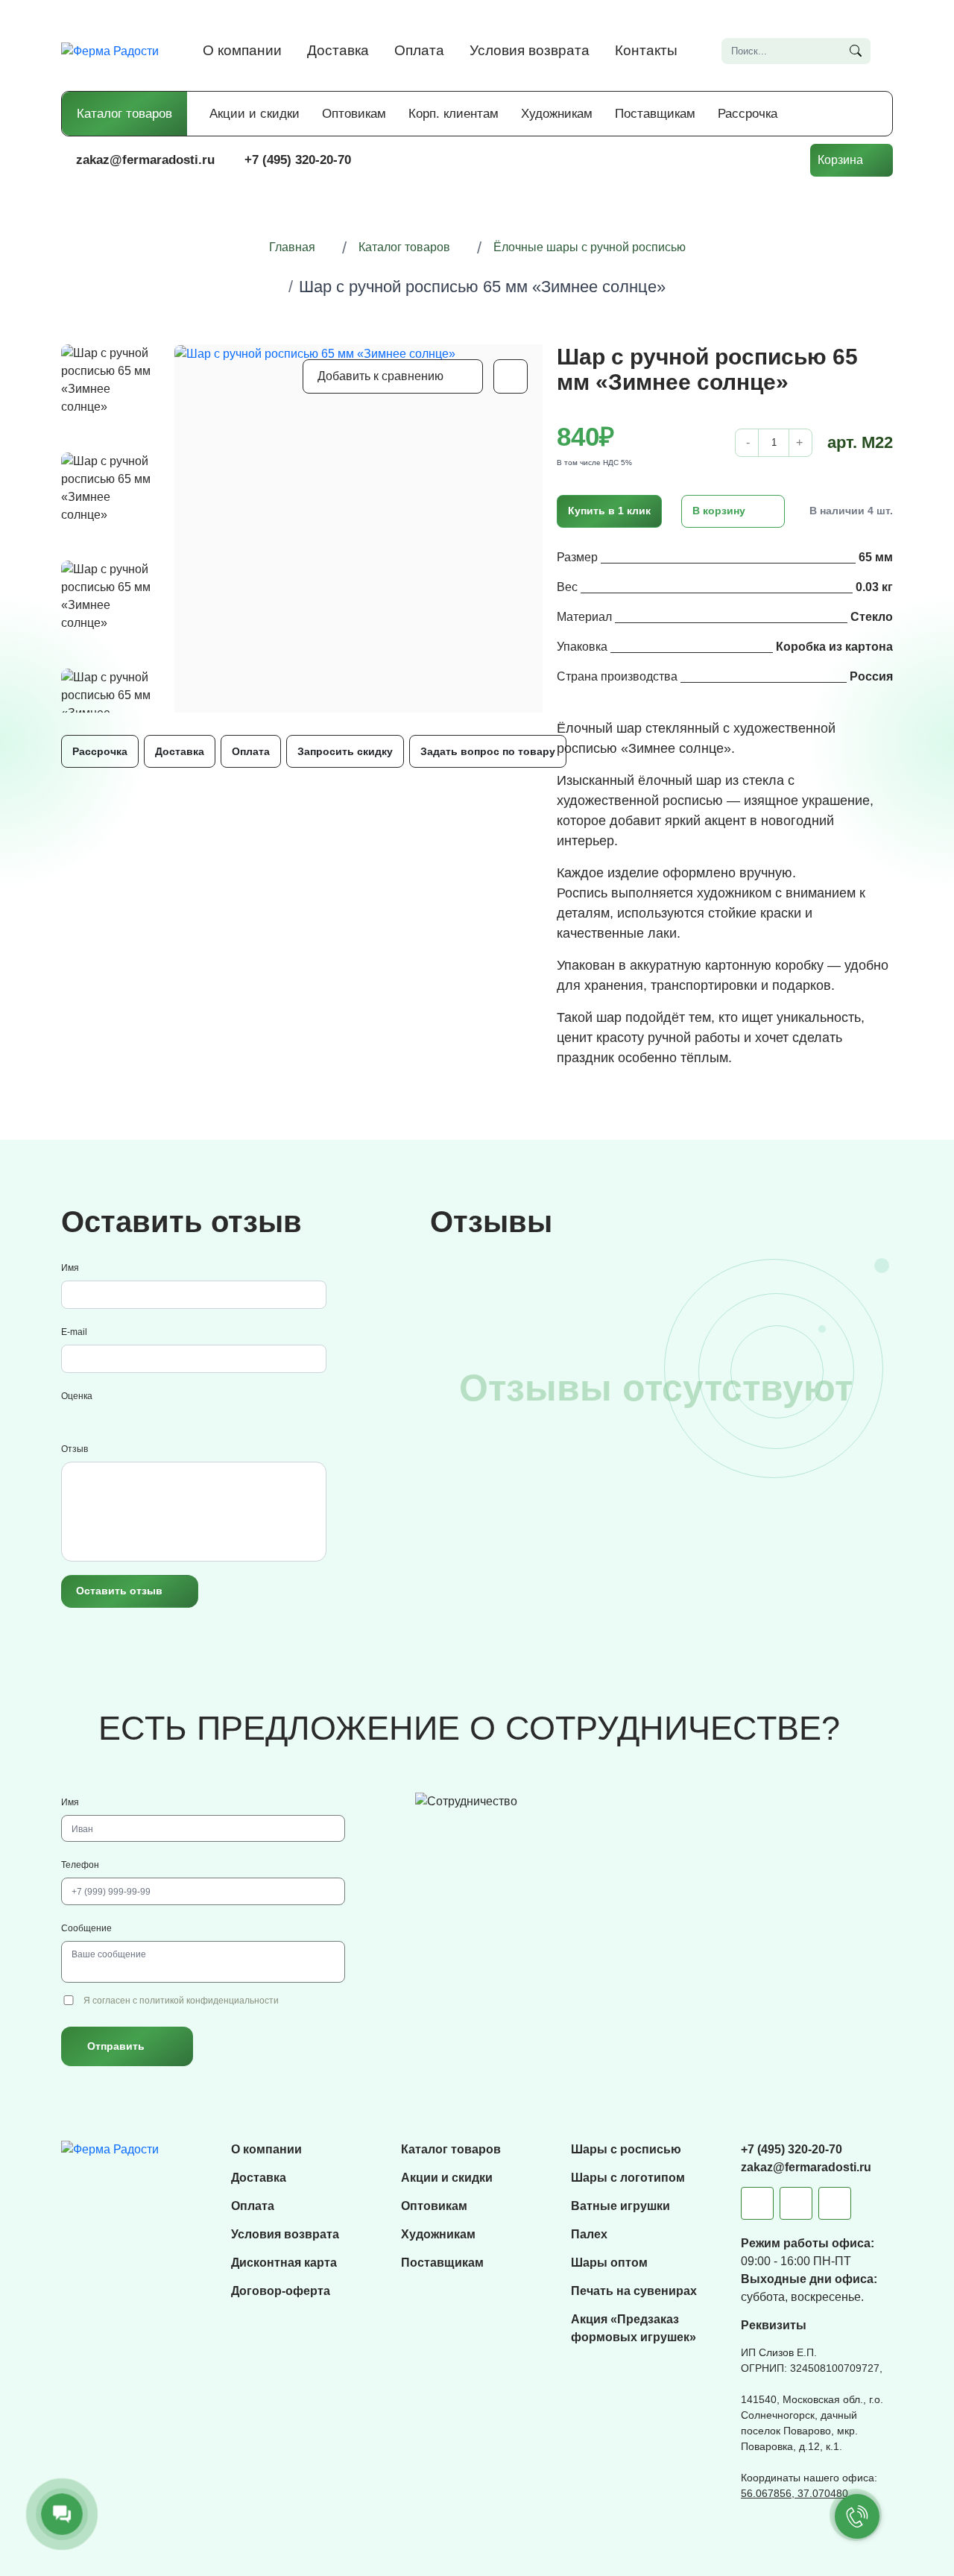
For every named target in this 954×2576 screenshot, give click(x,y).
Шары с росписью (626, 2149)
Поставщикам (655, 114)
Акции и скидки (255, 114)
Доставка (338, 50)
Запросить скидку (345, 751)
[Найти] (856, 51)
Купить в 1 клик (609, 511)
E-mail (74, 1332)
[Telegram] (757, 2203)
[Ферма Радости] (110, 2149)
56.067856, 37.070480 (795, 2493)
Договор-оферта (281, 2291)
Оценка (77, 1396)
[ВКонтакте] (796, 2203)
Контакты (646, 50)
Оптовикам (354, 114)
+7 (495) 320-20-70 (298, 160)
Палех (589, 2234)
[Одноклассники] (835, 2203)
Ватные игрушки (620, 2206)
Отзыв (75, 1449)
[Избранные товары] (737, 160)
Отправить (116, 2046)
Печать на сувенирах (634, 2291)
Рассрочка (748, 114)
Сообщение (86, 1928)
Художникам (557, 114)
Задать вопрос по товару (488, 751)
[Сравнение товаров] (692, 160)
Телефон (80, 1865)
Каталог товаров (124, 114)
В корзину (719, 511)
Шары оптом (609, 2263)
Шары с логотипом (628, 2178)
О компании (242, 50)
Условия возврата (530, 50)
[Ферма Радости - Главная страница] (110, 50)
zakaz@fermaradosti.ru (145, 160)
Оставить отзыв (119, 1591)
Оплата (419, 50)
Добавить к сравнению (380, 376)
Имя (70, 1268)
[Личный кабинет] (782, 160)
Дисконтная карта (284, 2263)
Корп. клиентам (454, 114)
